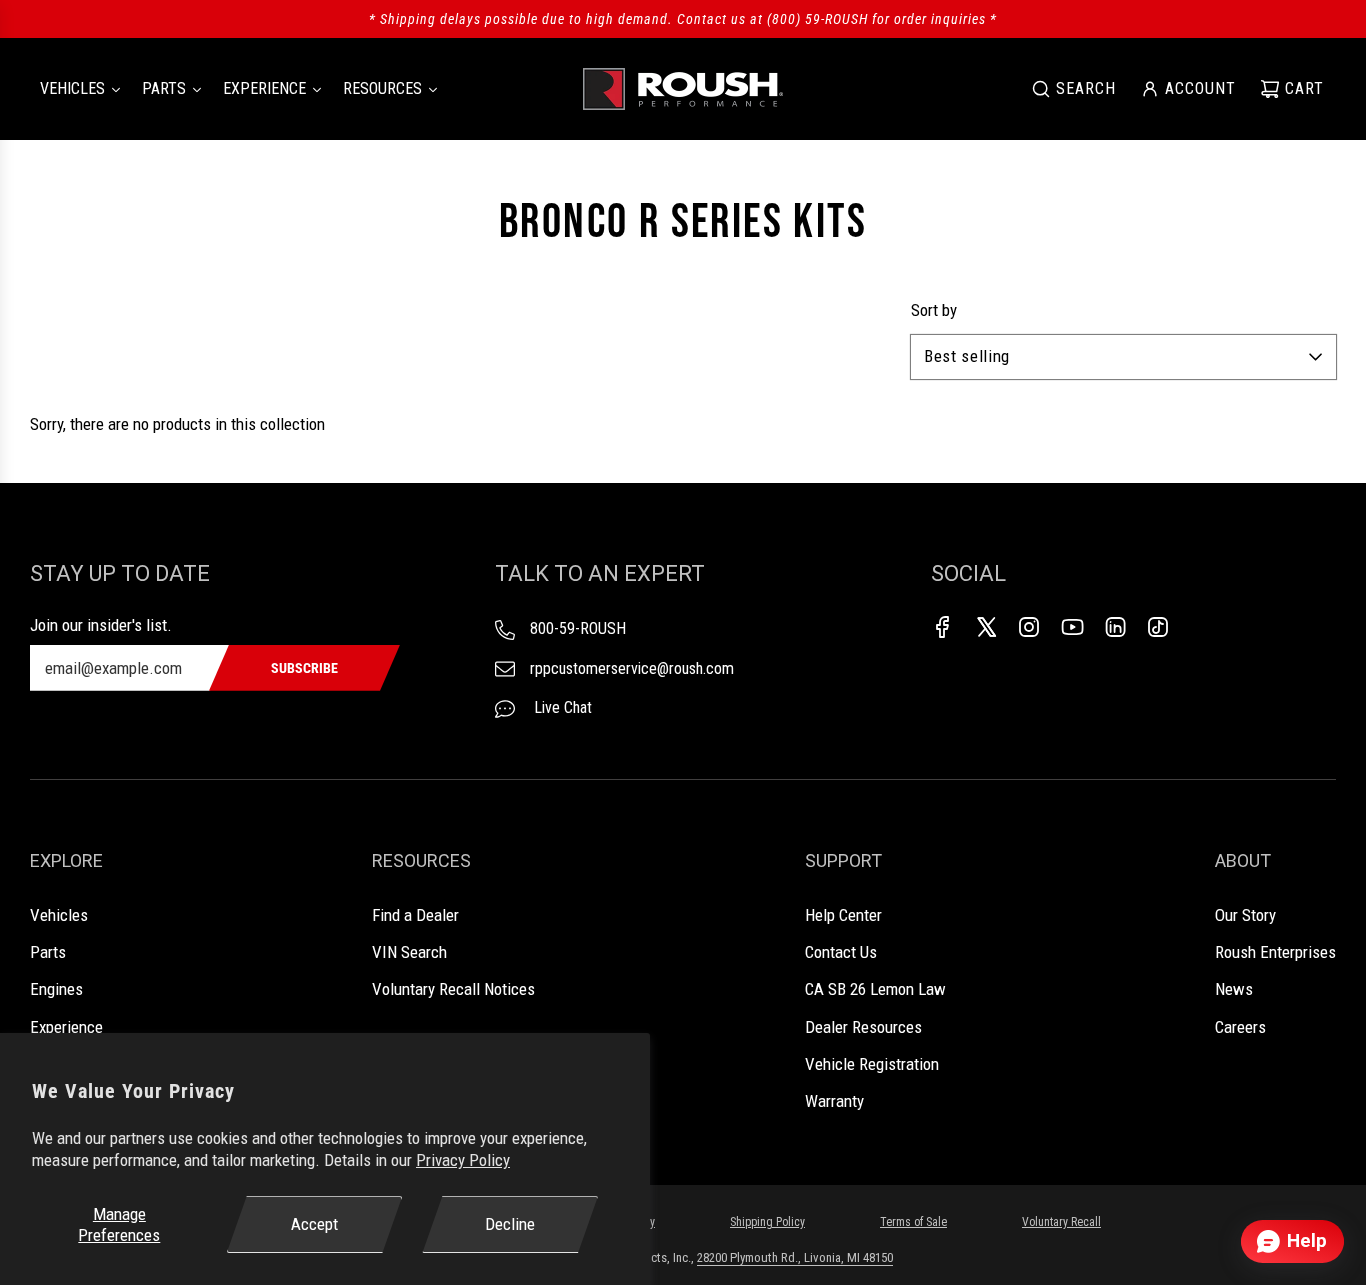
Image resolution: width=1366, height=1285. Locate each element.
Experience (66, 1027)
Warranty (834, 1101)
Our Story (1245, 915)
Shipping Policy (767, 1222)
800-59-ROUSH (578, 628)
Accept (314, 1224)
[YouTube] (1072, 627)
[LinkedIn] (1115, 627)
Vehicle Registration (872, 1064)
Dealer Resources (863, 1027)
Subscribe (304, 668)
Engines (56, 989)
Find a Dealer (415, 915)
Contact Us (841, 952)
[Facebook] (943, 627)
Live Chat (561, 707)
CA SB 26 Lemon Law (875, 989)
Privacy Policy (463, 1160)
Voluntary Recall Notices (453, 989)
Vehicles (59, 915)
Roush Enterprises (1275, 952)
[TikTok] (1158, 627)
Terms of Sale (913, 1222)
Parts (48, 952)
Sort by (934, 310)
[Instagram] (1029, 627)
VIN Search (409, 952)
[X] (986, 627)
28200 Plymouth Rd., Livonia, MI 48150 (795, 1257)
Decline (510, 1224)
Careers (1240, 1027)
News (1234, 989)
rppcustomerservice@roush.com (632, 668)
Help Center (843, 915)
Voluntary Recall (1061, 1222)
